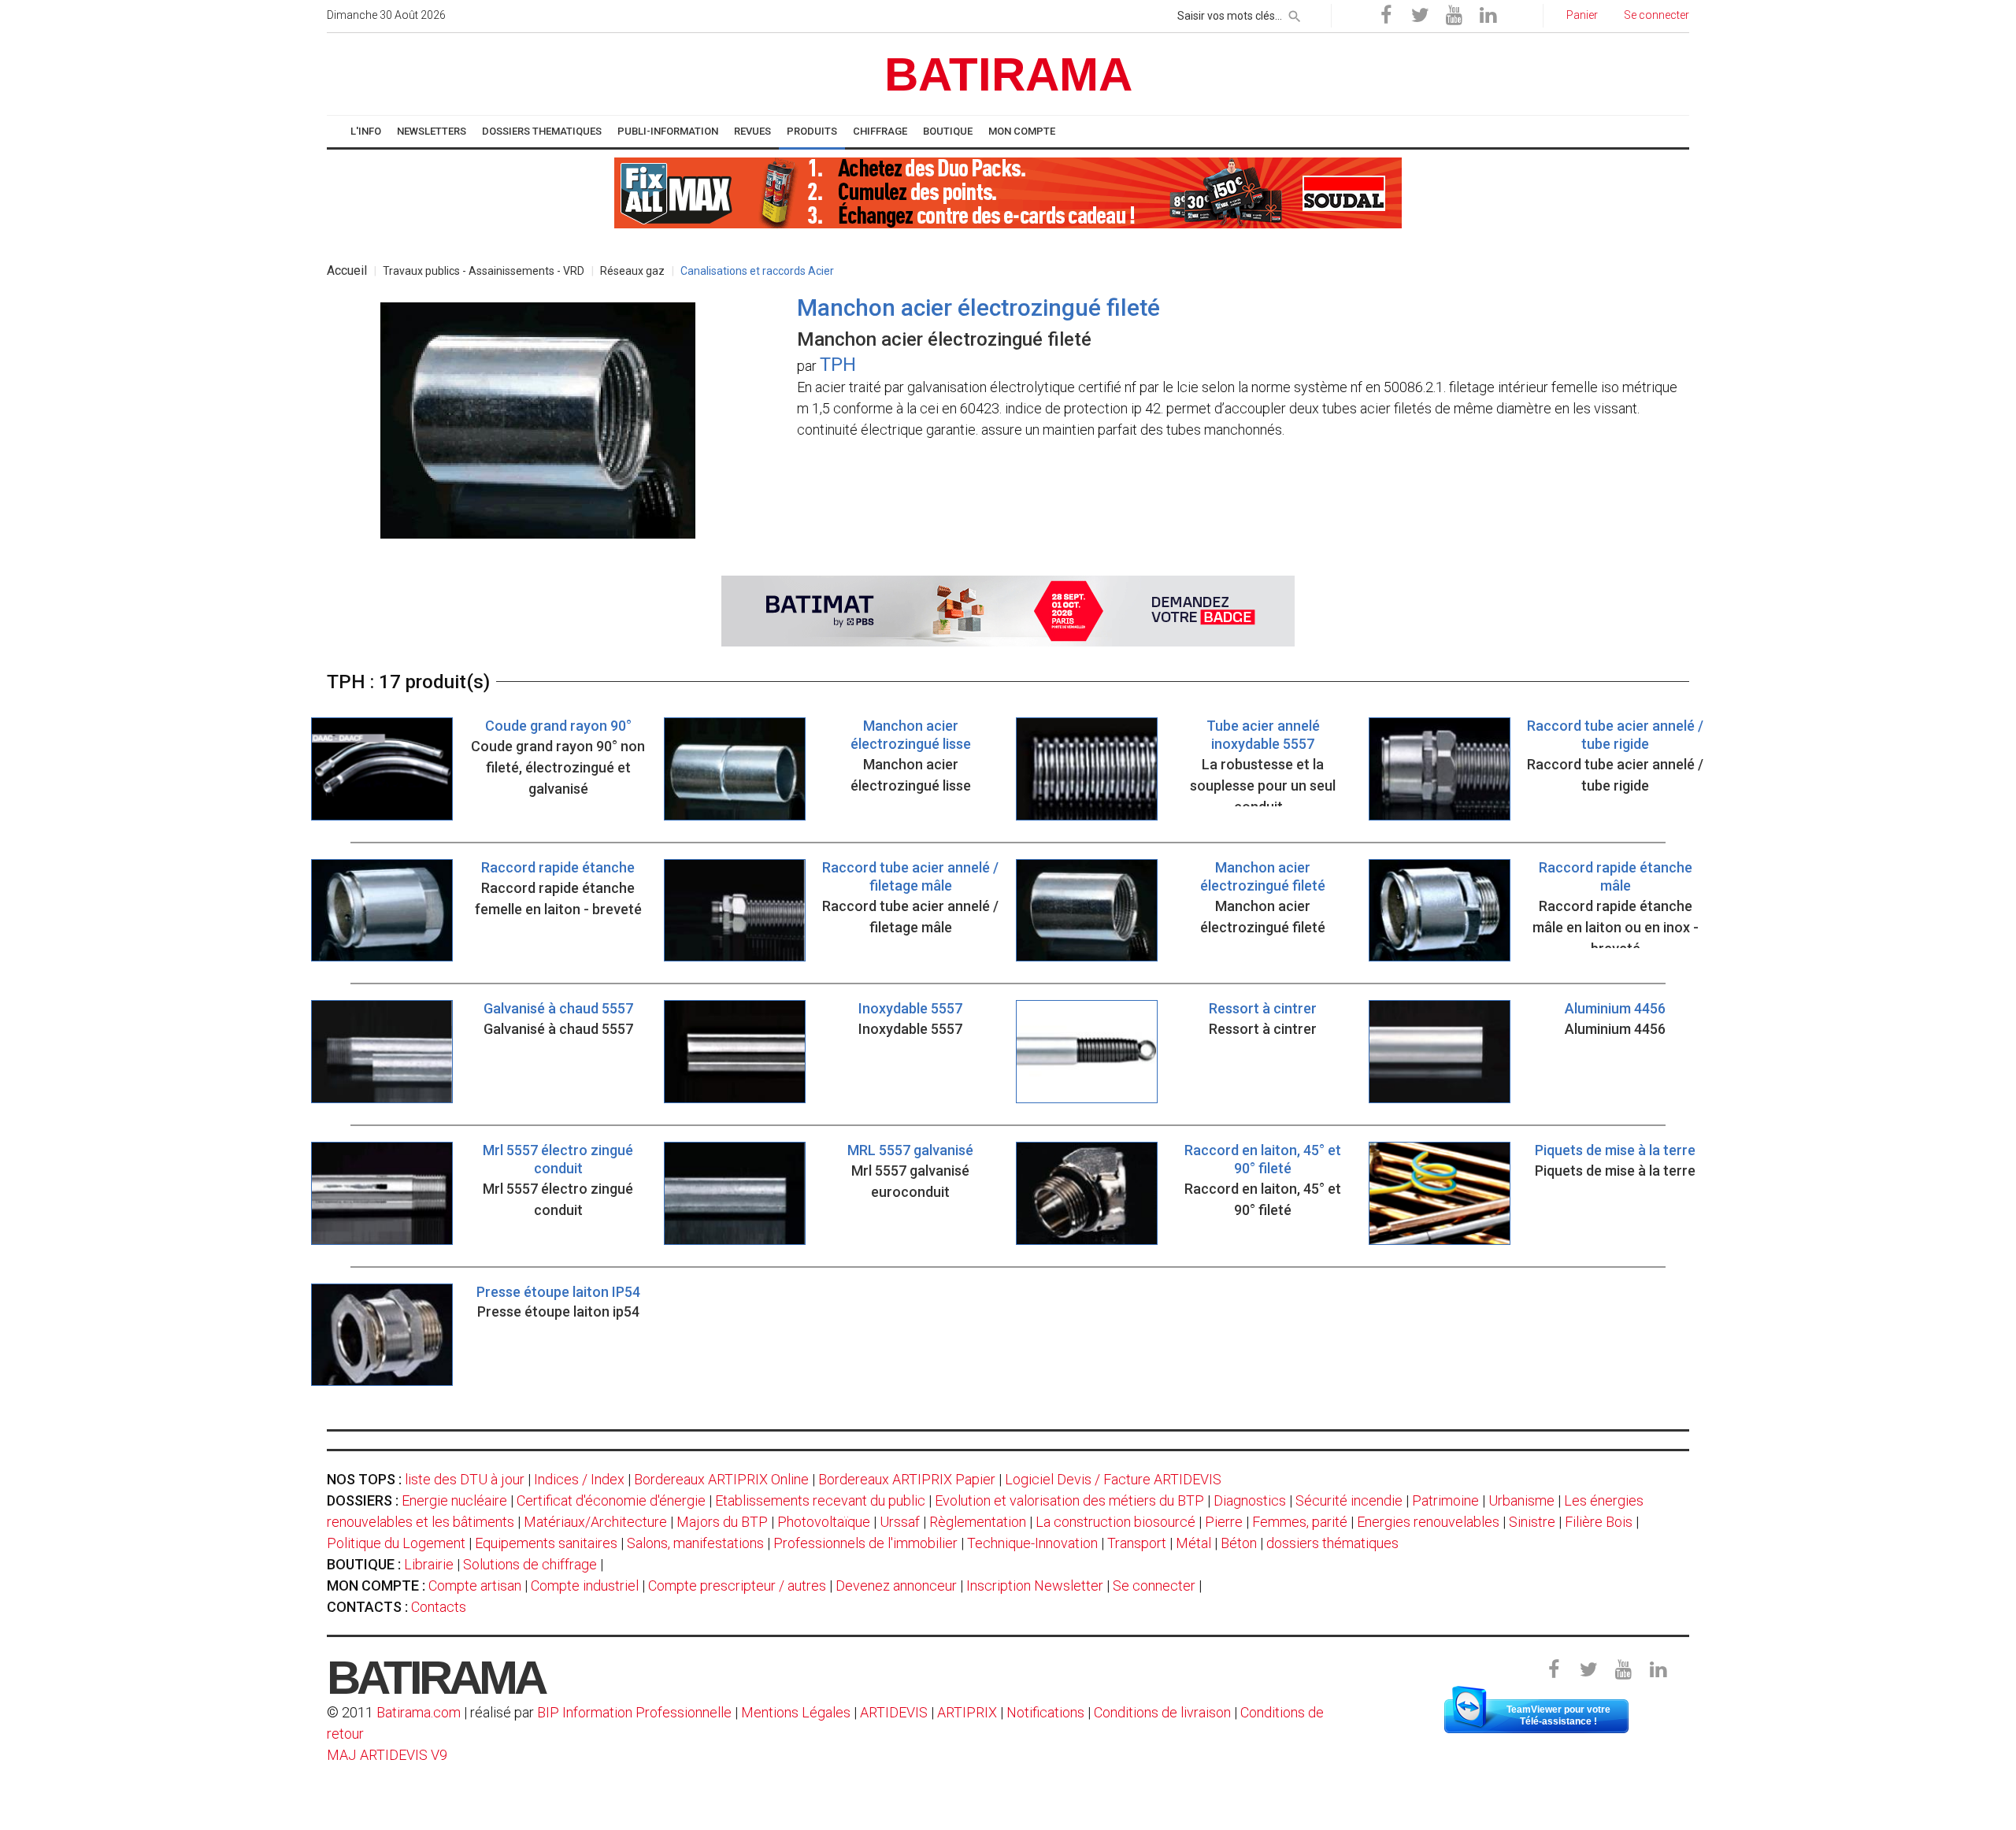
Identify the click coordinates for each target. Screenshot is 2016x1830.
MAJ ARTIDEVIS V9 (387, 1755)
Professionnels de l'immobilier (865, 1543)
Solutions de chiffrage (530, 1564)
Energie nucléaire (454, 1500)
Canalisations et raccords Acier (757, 271)
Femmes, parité (1300, 1522)
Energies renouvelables (1428, 1522)
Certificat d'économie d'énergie (611, 1500)
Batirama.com (419, 1712)
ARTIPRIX (967, 1712)
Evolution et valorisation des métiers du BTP (1069, 1500)
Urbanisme (1521, 1500)
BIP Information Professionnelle (634, 1712)
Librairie (429, 1564)
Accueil (347, 270)
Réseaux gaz (632, 271)
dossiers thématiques (1332, 1543)
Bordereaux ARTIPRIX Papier (907, 1479)
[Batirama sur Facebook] (1386, 16)
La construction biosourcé (1115, 1522)
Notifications (1047, 1712)
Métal (1193, 1543)
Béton (1239, 1543)
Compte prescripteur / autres (737, 1586)
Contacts (439, 1607)
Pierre (1224, 1522)
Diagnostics (1250, 1500)
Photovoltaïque (824, 1522)
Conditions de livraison (1162, 1712)
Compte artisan (475, 1586)
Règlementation (978, 1522)
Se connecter (1154, 1586)
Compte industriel (585, 1586)
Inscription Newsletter (1035, 1586)
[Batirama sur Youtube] (1454, 16)
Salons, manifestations (695, 1543)
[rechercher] (1295, 13)
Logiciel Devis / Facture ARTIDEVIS (1113, 1479)
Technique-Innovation (1032, 1543)
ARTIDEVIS (894, 1712)
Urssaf (900, 1522)
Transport (1137, 1543)
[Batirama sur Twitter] (1420, 16)
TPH (838, 365)
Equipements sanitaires (546, 1543)
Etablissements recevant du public (820, 1500)
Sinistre (1532, 1522)
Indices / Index (579, 1479)
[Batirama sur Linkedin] (1488, 16)
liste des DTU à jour (465, 1479)
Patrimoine (1445, 1500)
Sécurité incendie (1349, 1500)
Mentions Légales (796, 1712)
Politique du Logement (396, 1543)
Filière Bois (1599, 1522)
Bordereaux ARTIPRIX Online (721, 1479)
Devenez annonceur (896, 1586)
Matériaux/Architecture (595, 1522)
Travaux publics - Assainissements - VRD (484, 271)
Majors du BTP (722, 1522)
